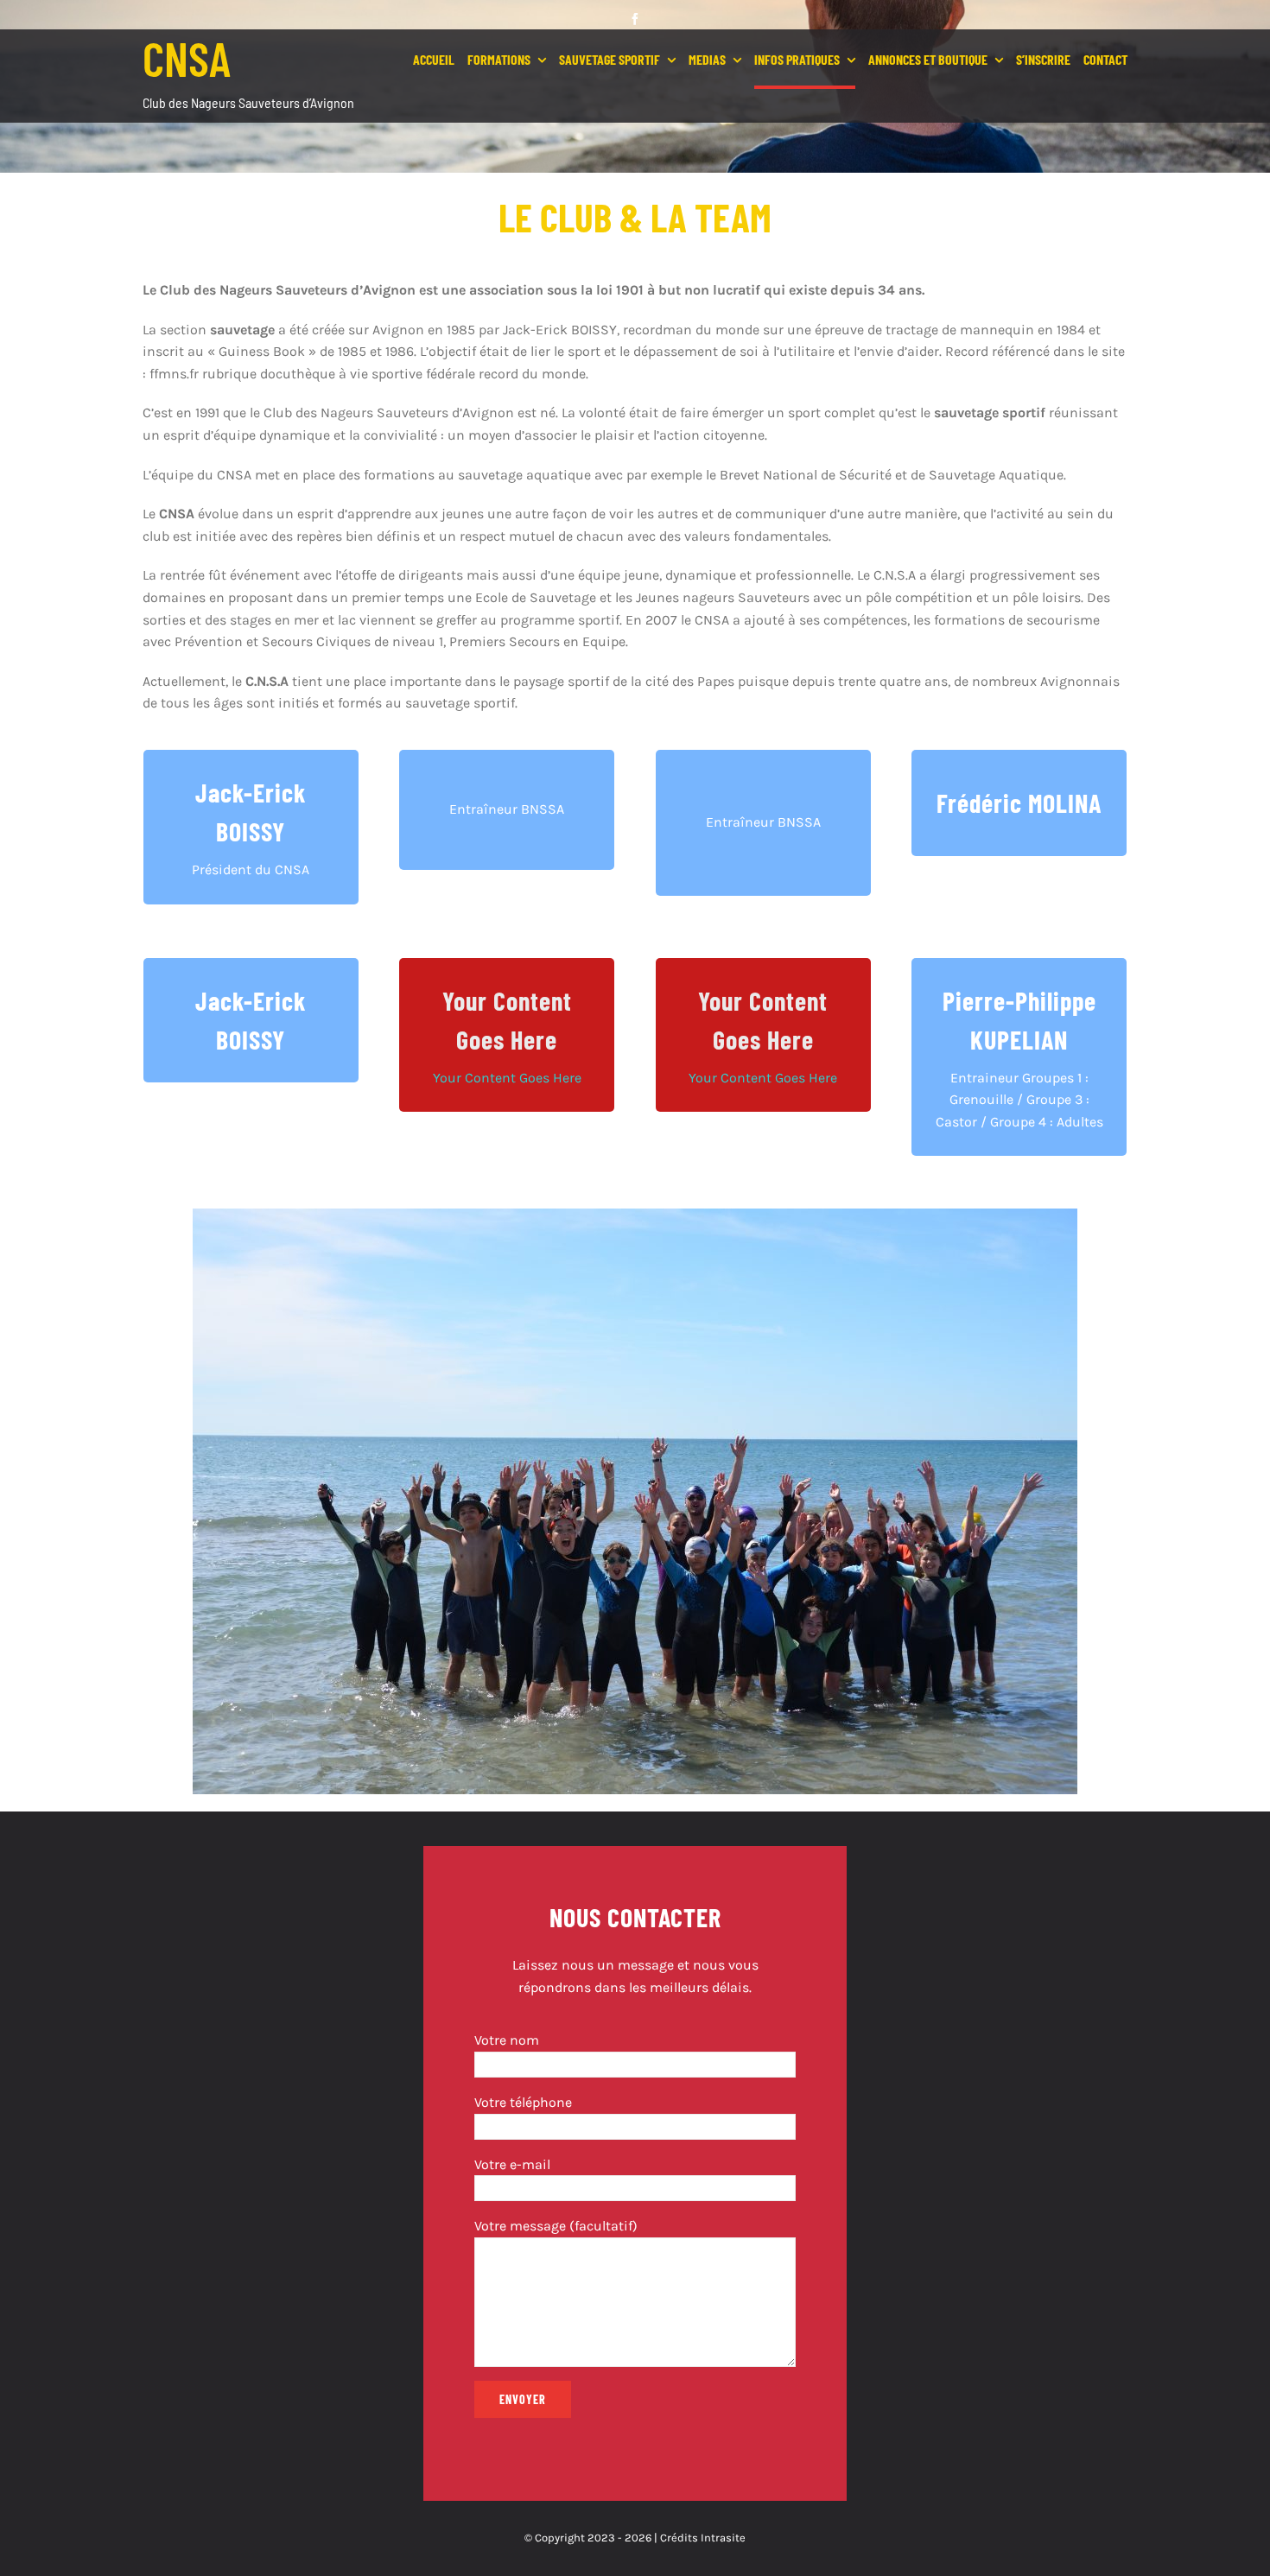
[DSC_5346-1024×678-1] (635, 1215)
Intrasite (723, 2538)
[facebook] (635, 19)
